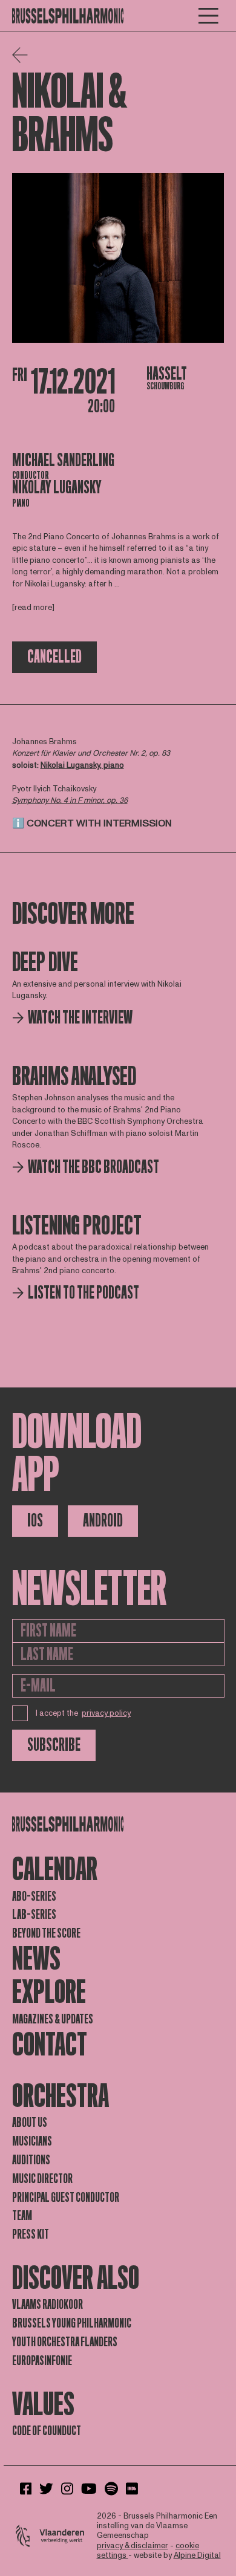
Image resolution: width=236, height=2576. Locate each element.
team (22, 2216)
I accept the (84, 1713)
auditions (31, 2160)
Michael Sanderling (63, 460)
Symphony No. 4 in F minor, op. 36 (70, 800)
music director (42, 2179)
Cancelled (54, 657)
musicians (32, 2141)
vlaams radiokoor (48, 2305)
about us (30, 2123)
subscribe (54, 1745)
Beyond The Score (46, 1933)
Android (103, 1521)
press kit (31, 2234)
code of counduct (47, 2431)
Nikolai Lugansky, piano (82, 765)
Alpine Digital (197, 2555)
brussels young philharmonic (72, 2323)
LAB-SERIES (34, 1915)
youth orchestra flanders (65, 2342)
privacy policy (106, 1713)
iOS (35, 1521)
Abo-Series (34, 1896)
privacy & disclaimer (133, 2546)
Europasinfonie (42, 2361)
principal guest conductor (66, 2198)
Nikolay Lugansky (57, 488)
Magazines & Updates (53, 2019)
